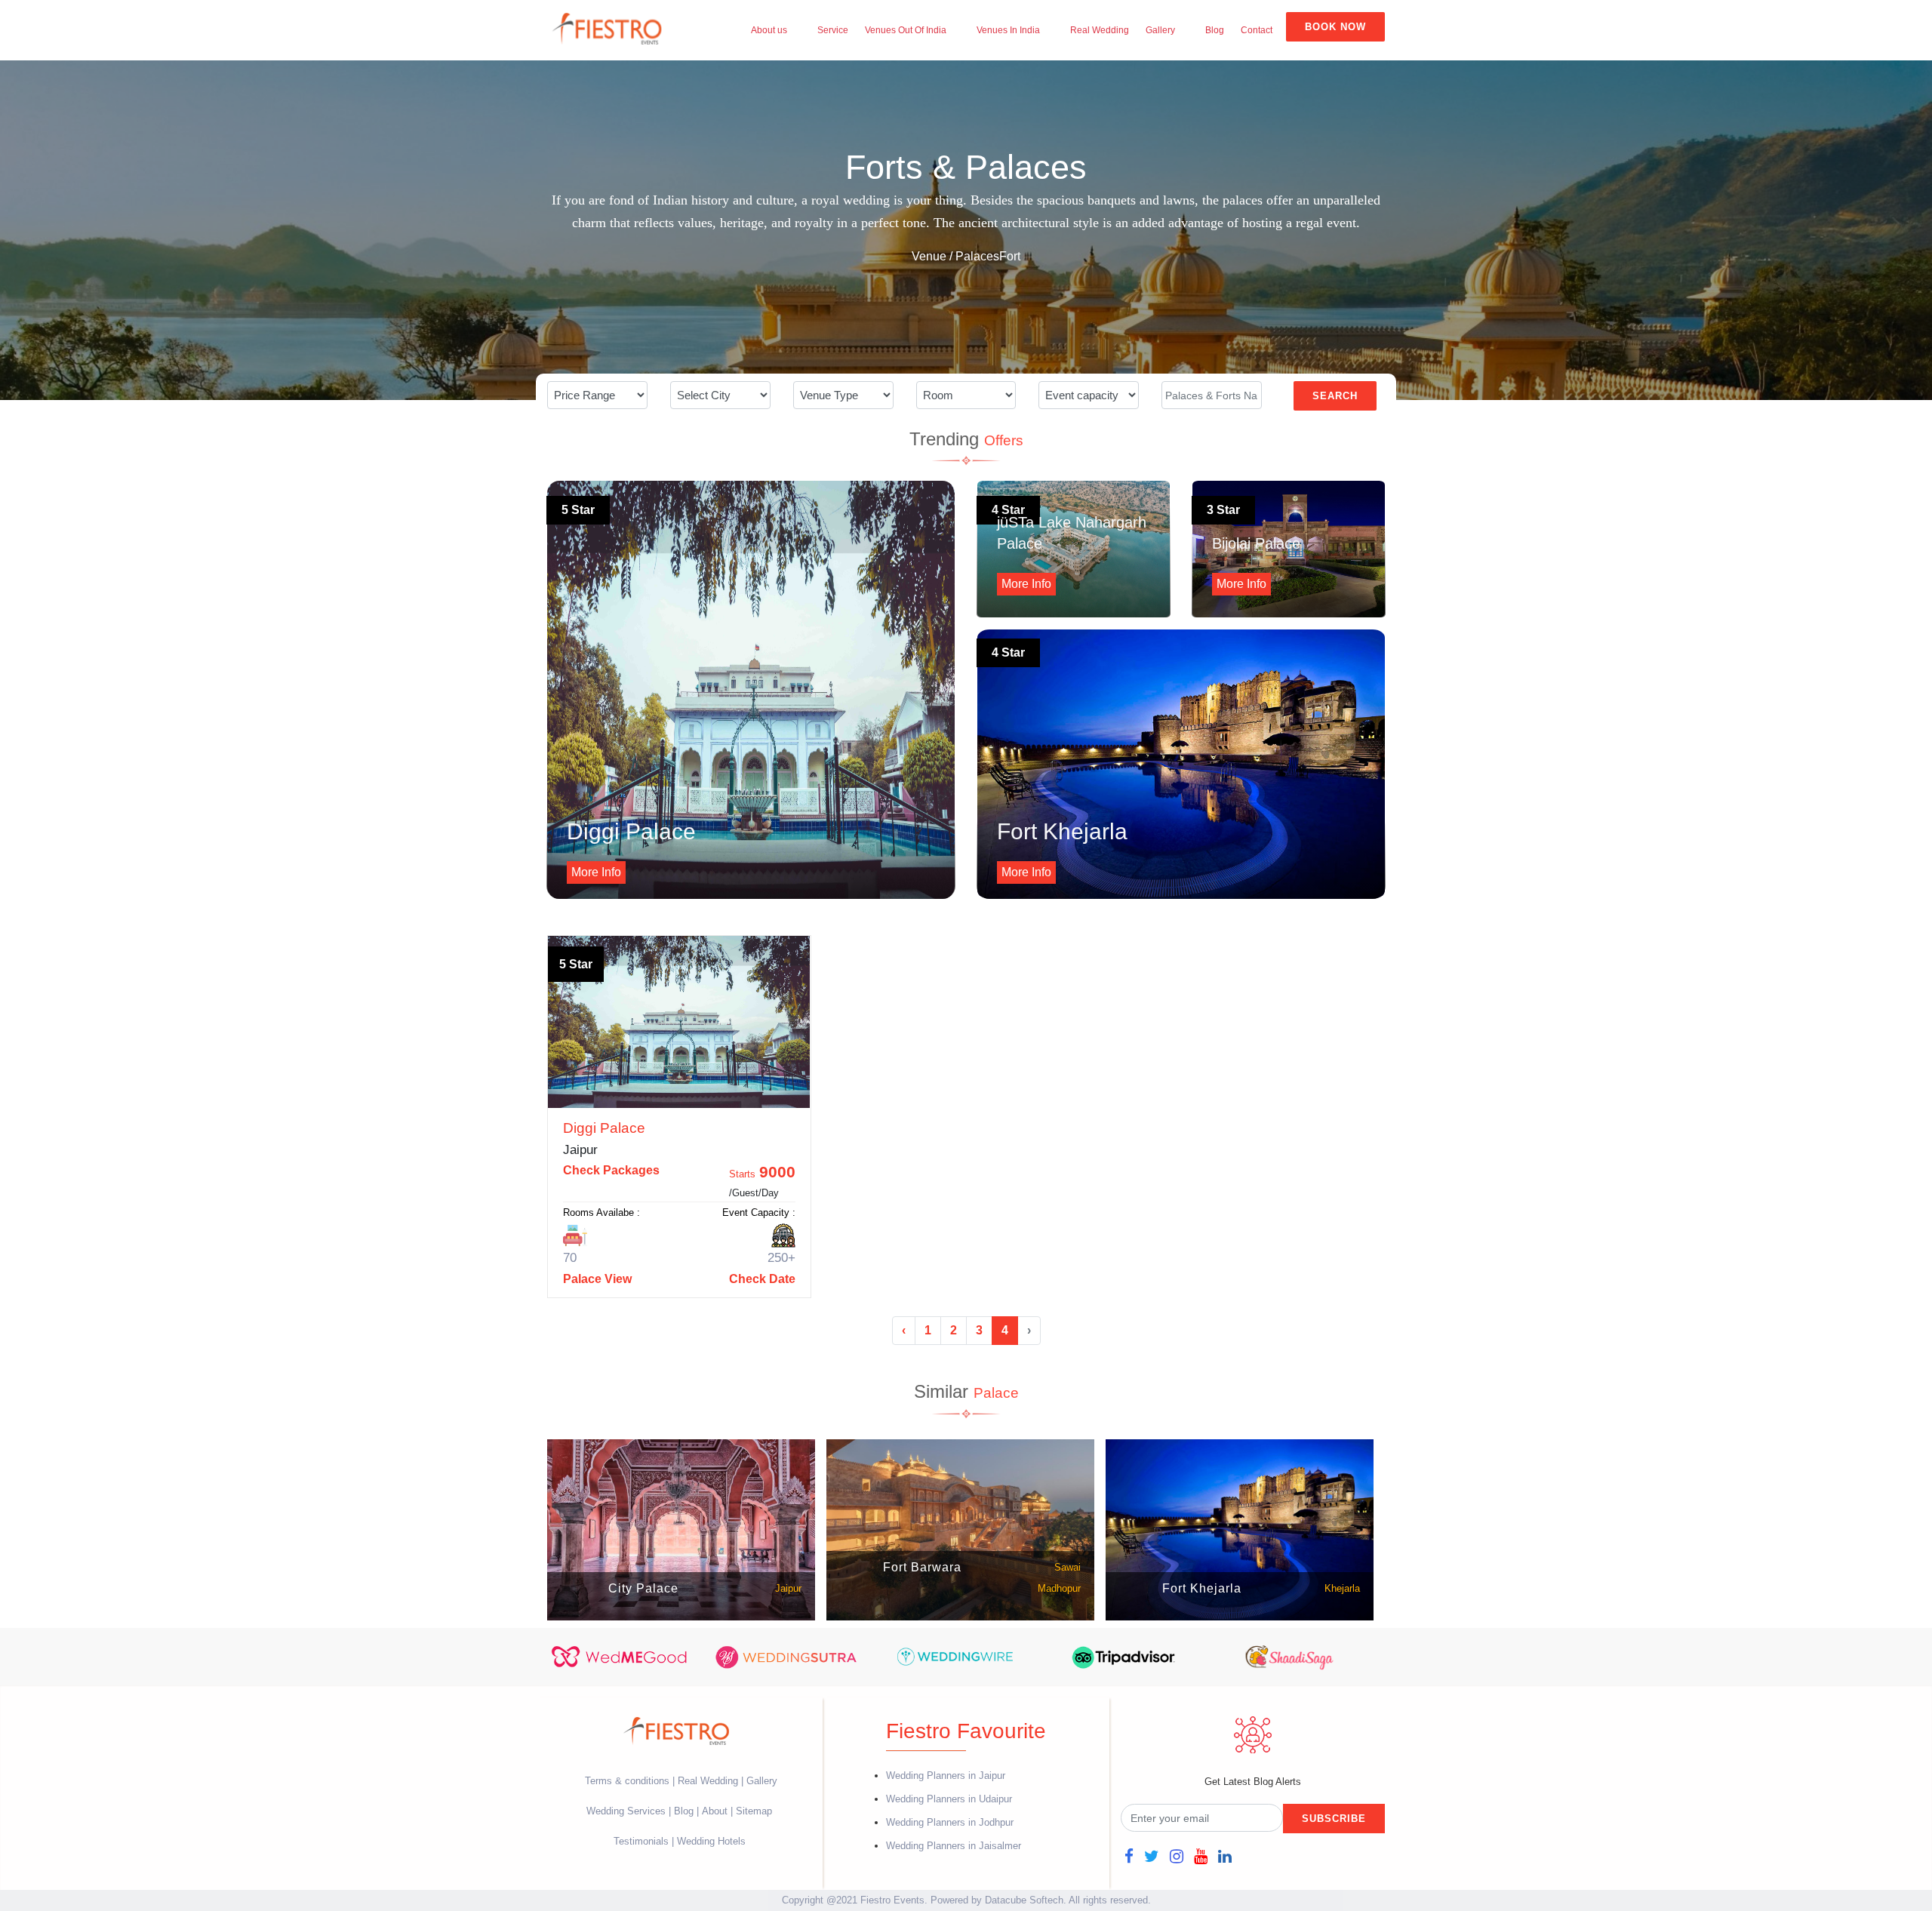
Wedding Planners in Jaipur (946, 1776)
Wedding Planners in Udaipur (949, 1799)
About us (769, 30)
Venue (929, 256)
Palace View (597, 1279)
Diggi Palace (604, 1128)
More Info (596, 872)
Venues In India (1008, 30)
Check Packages (611, 1170)
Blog (1215, 30)
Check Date (762, 1279)
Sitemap (754, 1811)
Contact (1257, 30)
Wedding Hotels (711, 1841)
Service (833, 30)
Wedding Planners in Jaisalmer (954, 1846)
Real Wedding (1100, 30)
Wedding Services (626, 1811)
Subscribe (1334, 1819)
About (715, 1811)
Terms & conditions (629, 1781)
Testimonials (641, 1841)
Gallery (1160, 30)
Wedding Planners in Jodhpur (950, 1822)
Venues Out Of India (906, 30)
